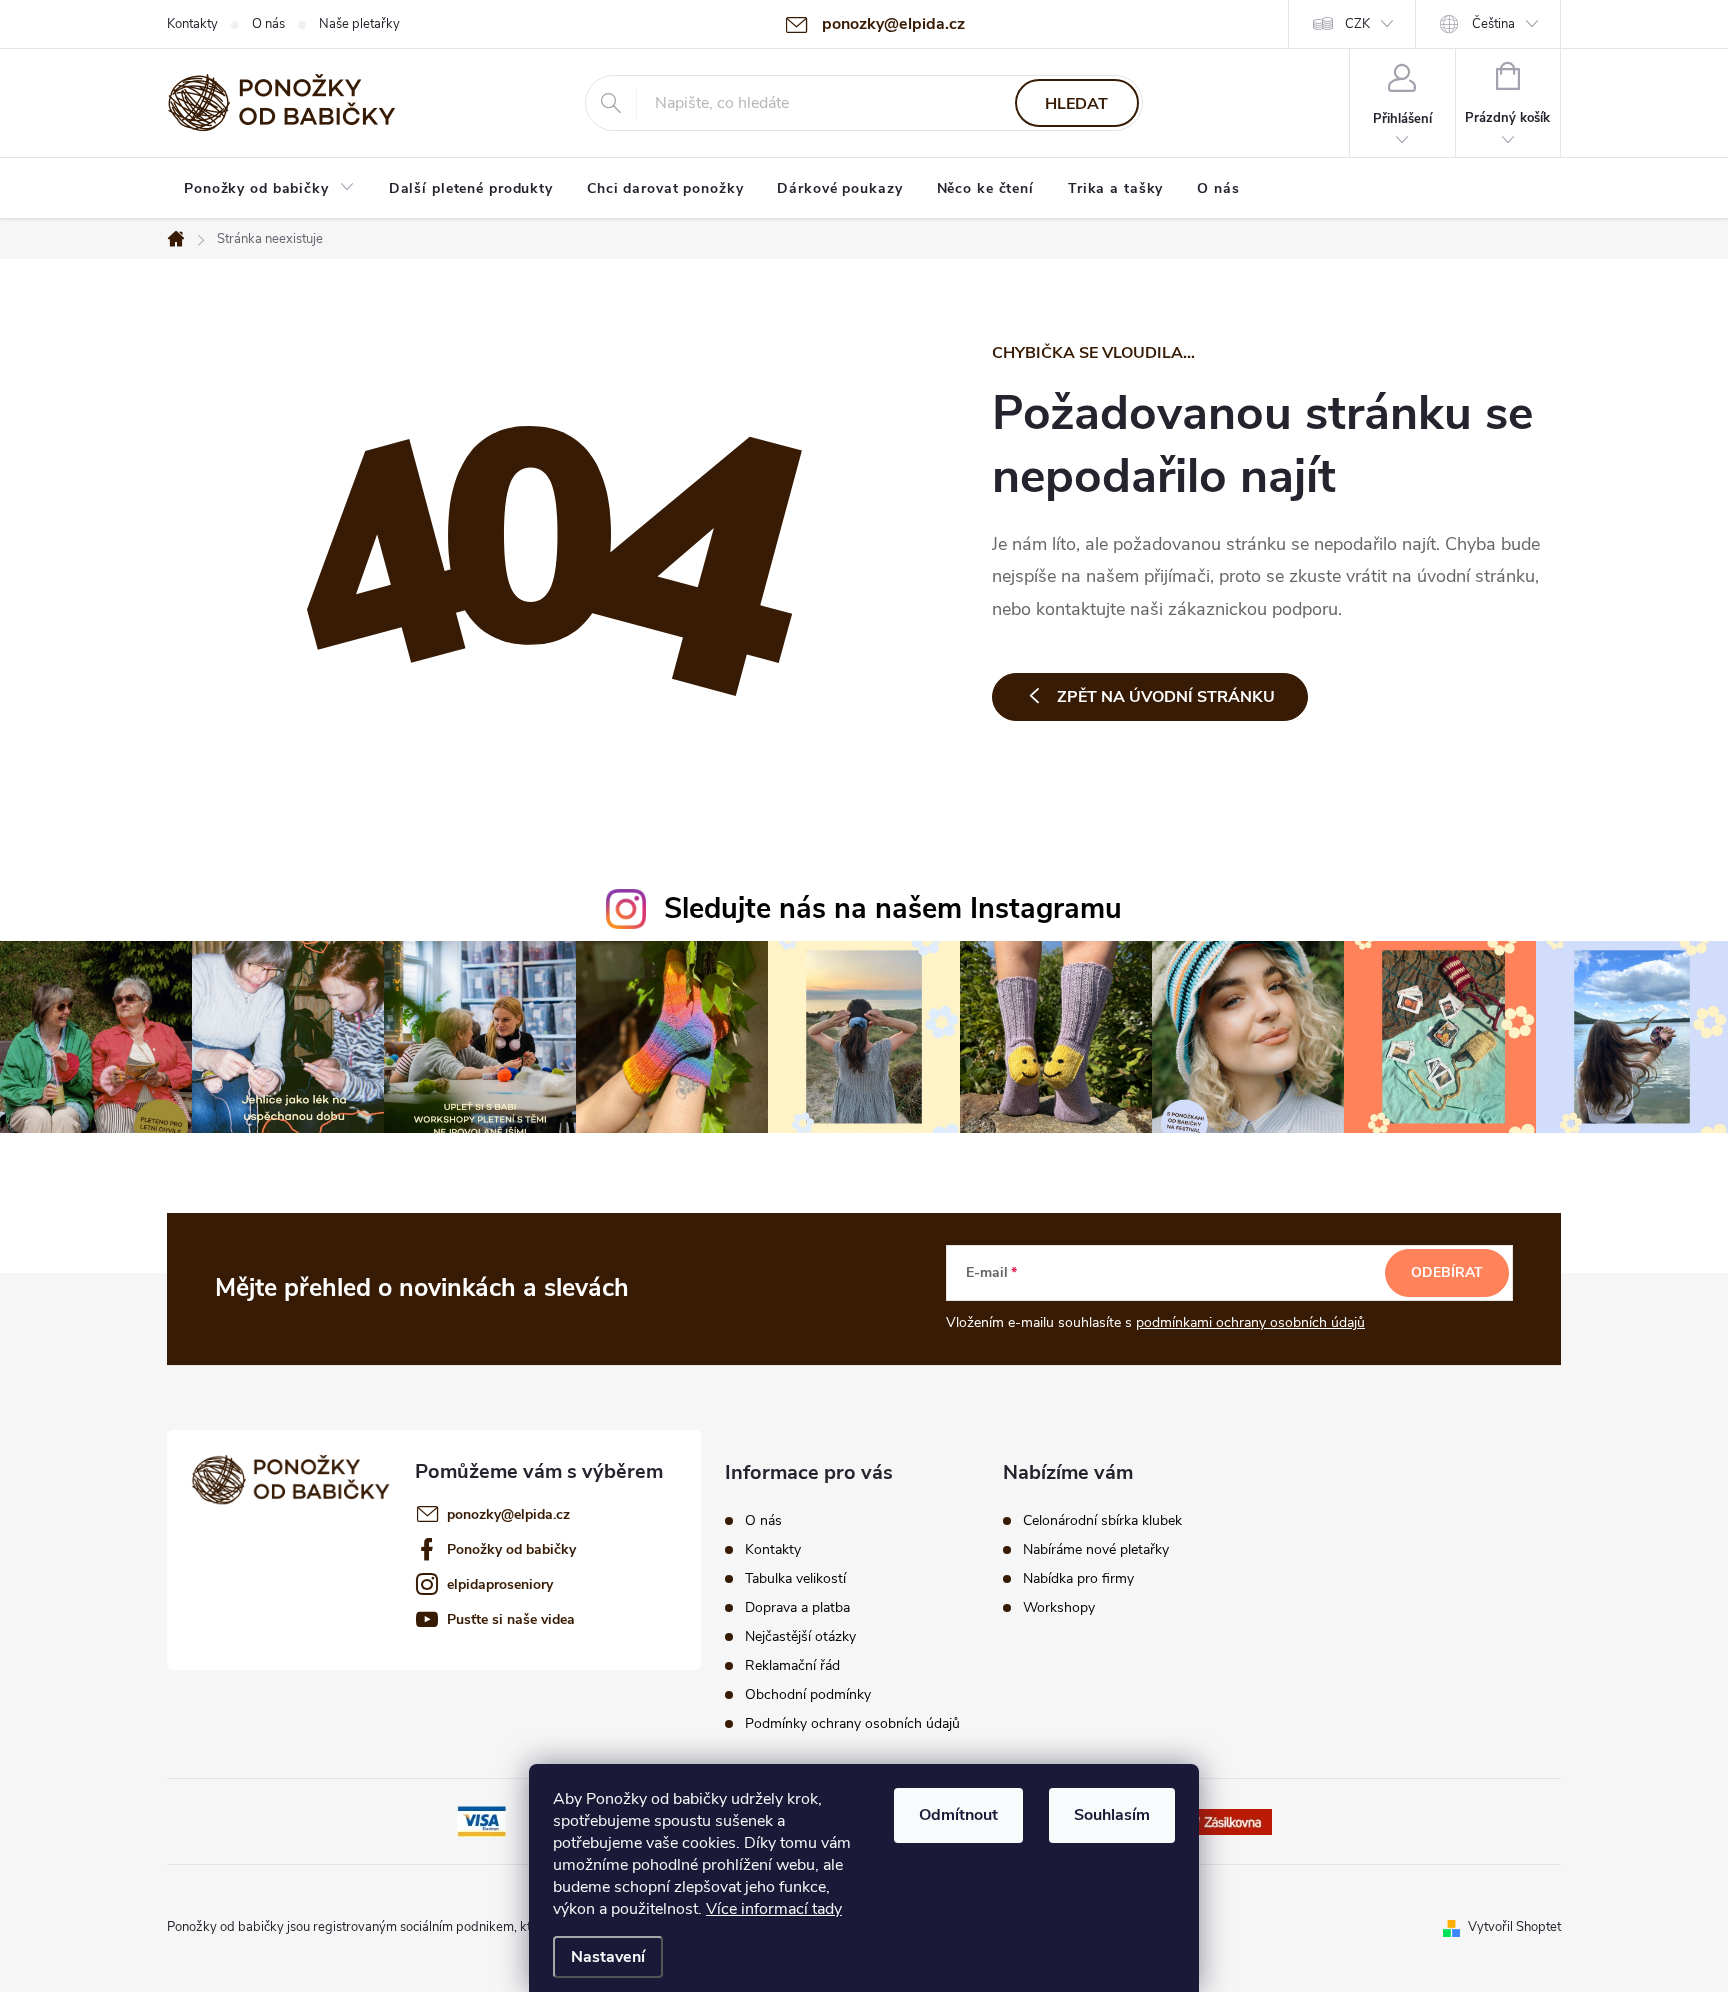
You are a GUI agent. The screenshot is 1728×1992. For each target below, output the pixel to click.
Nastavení (608, 1957)
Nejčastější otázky (800, 1637)
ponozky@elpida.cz (508, 1514)
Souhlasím (1112, 1815)
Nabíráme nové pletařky (1096, 1550)
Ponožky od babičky (511, 1549)
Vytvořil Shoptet (1514, 1927)
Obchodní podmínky (808, 1695)
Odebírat (1447, 1272)
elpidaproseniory (500, 1584)
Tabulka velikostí (795, 1579)
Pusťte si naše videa (511, 1619)
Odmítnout (958, 1815)
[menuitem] (269, 189)
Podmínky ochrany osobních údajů (852, 1724)
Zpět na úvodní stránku (1166, 697)
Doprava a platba (797, 1608)
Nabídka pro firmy (1078, 1579)
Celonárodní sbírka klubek (1102, 1521)
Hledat (1076, 104)
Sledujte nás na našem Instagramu (893, 908)
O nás (268, 24)
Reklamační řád (792, 1666)
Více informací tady (774, 1909)
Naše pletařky (359, 24)
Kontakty (192, 24)
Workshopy (1059, 1608)
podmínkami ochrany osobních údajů (1250, 1322)
